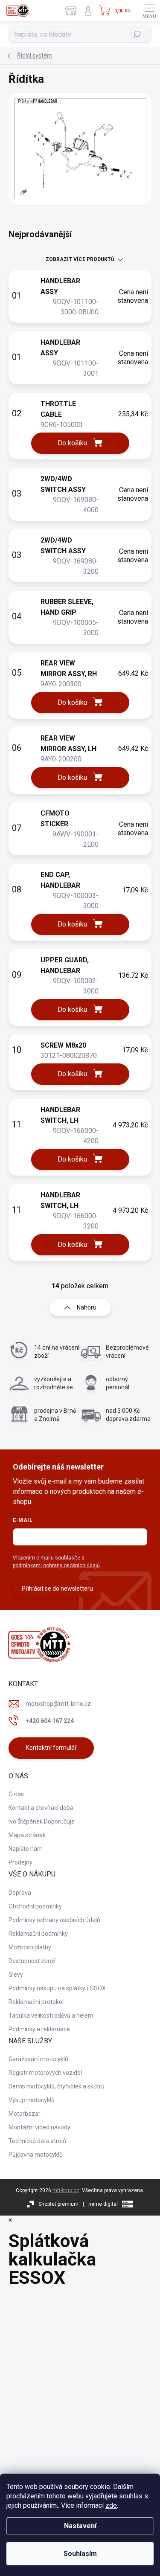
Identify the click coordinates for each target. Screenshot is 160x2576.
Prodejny (20, 1862)
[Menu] (149, 11)
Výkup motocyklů (32, 2100)
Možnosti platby (30, 1947)
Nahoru (87, 1307)
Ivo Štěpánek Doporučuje (42, 1821)
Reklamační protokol (36, 2002)
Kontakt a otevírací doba (41, 1808)
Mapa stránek (27, 1835)
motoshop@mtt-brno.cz (58, 1704)
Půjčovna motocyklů (36, 2155)
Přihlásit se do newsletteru (57, 1589)
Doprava (20, 1893)
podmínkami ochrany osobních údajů (56, 1565)
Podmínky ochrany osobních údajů (54, 1920)
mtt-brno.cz (66, 2190)
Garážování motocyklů (38, 2059)
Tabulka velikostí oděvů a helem (51, 2015)
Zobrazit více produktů (80, 259)
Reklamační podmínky (38, 1934)
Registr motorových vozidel (45, 2073)
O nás (16, 1794)
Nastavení (80, 2526)
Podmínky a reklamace (39, 2029)
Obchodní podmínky (35, 1906)
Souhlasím (80, 2554)
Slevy (16, 1975)
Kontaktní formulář (51, 1748)
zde (111, 2505)
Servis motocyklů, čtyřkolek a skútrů (57, 2086)
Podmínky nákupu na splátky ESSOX (57, 1988)
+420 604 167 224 (50, 1721)
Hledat (137, 34)
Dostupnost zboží (32, 1961)
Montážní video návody (39, 2127)
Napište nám (26, 1849)
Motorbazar (25, 2114)
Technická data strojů (37, 2141)
